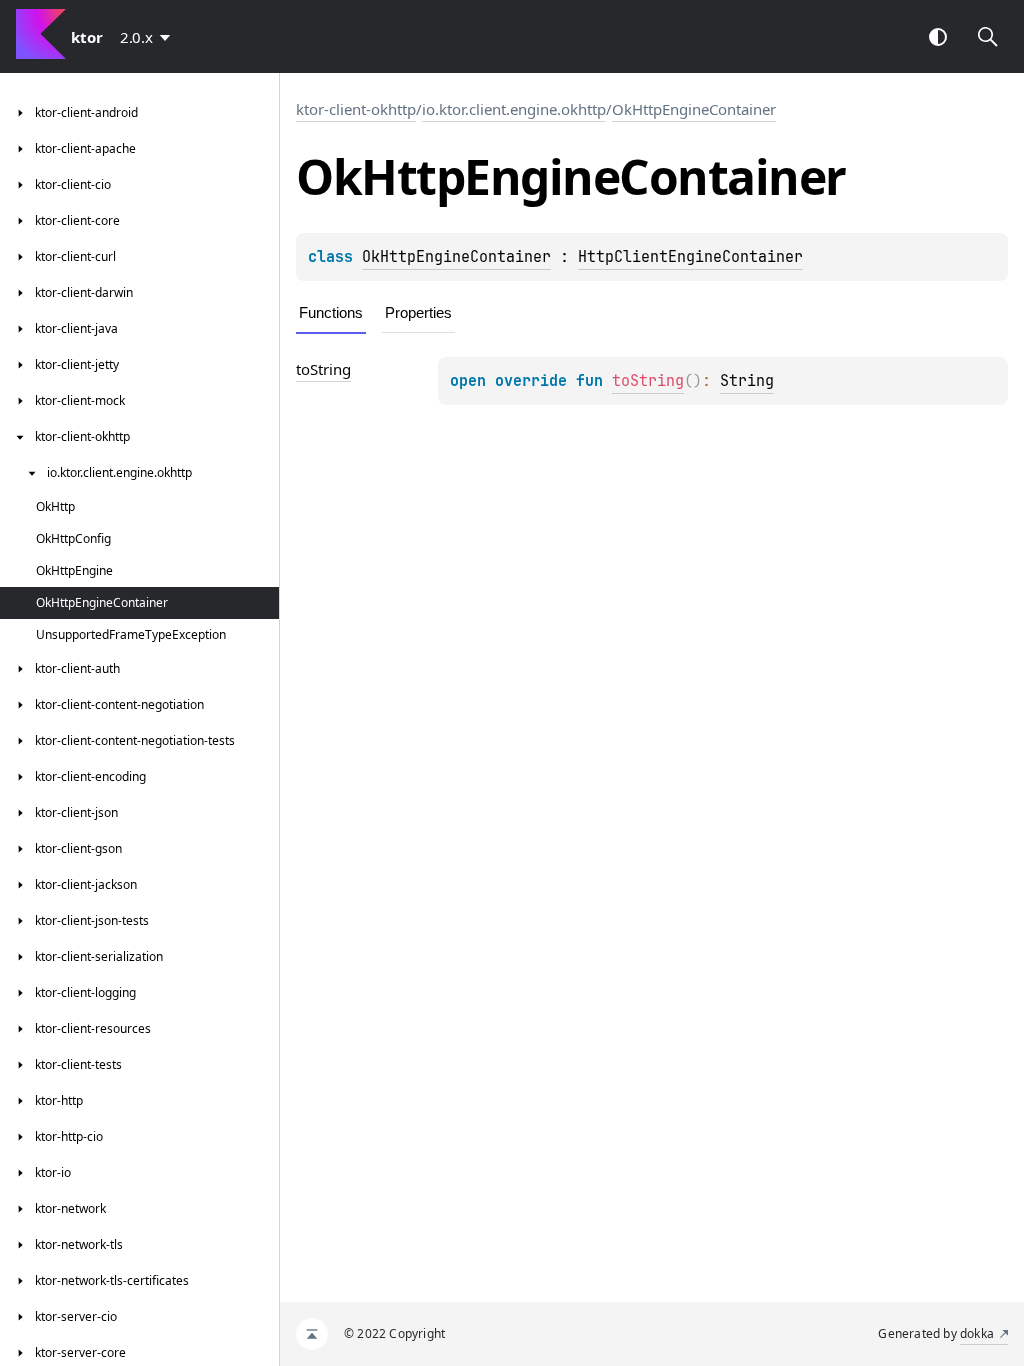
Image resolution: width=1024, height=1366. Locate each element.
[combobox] (149, 37)
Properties (418, 312)
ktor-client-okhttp (356, 109)
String (747, 381)
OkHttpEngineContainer (694, 109)
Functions (331, 312)
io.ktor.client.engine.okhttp (514, 109)
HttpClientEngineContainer (690, 257)
